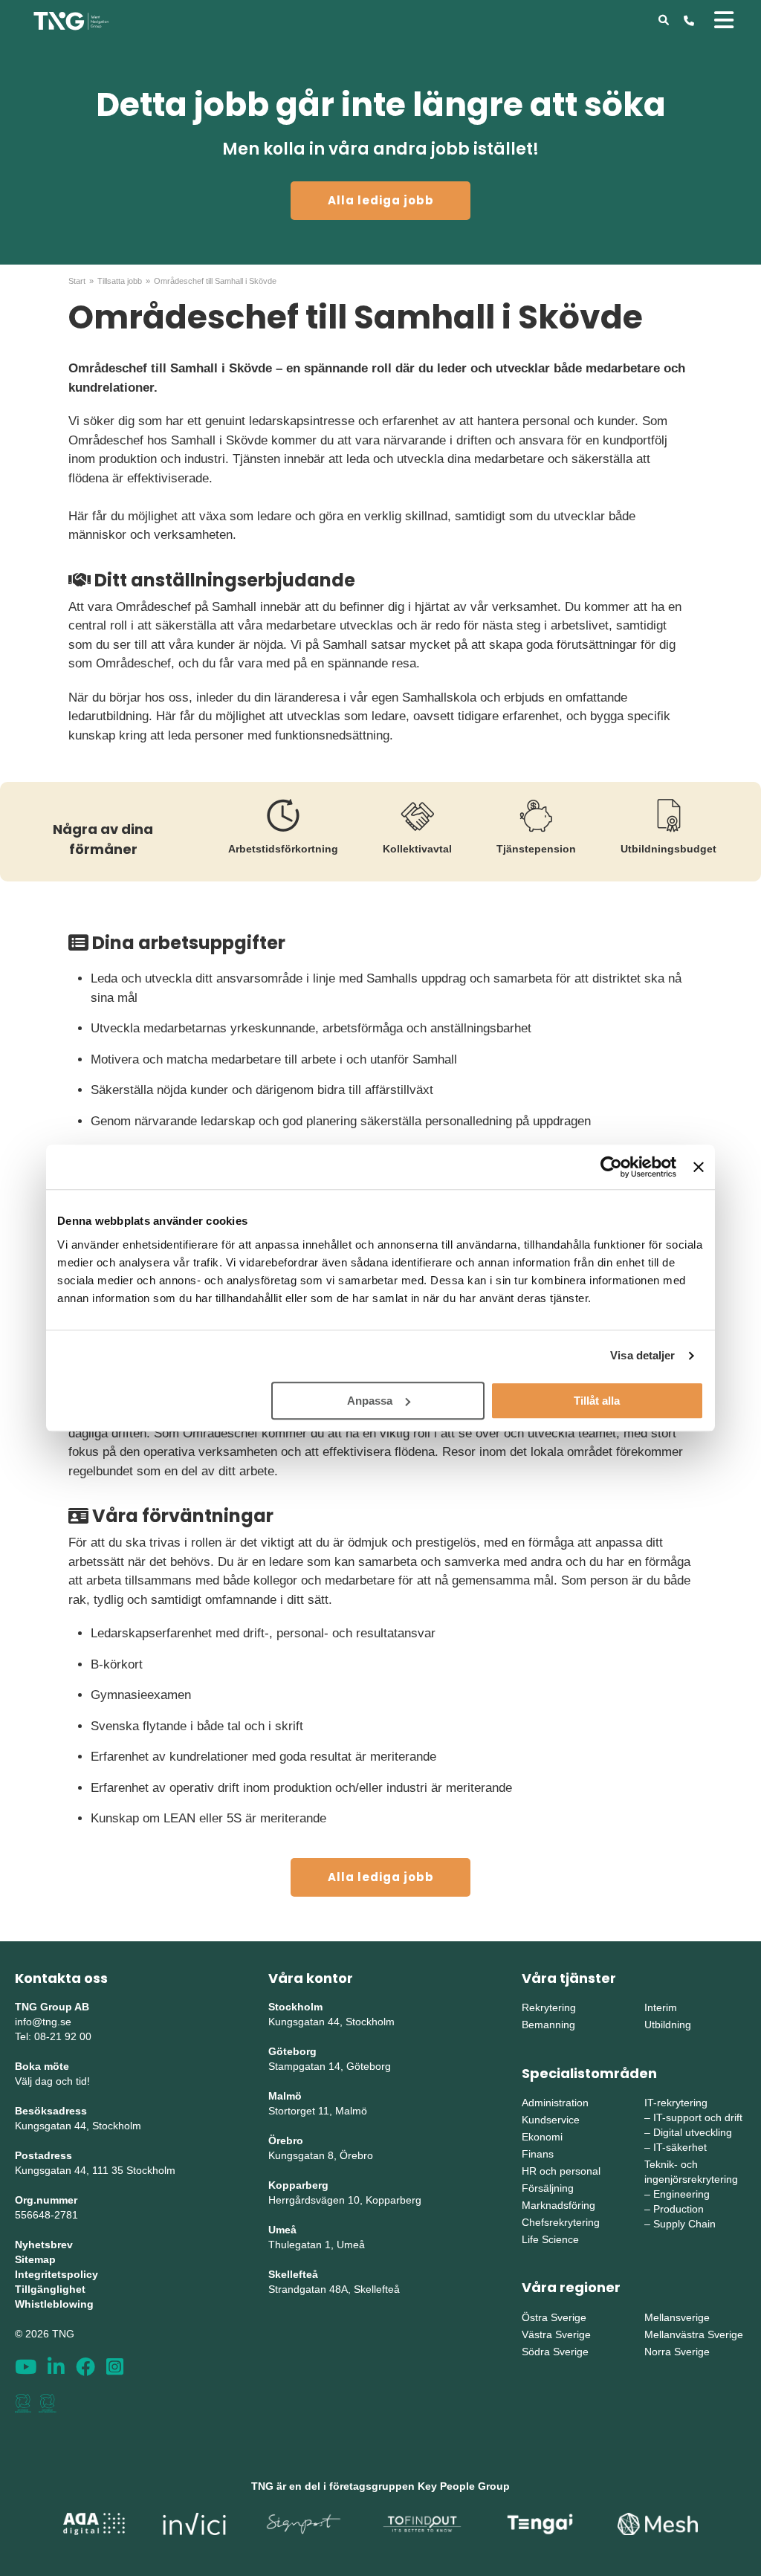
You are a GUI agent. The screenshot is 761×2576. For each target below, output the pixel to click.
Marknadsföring (558, 2205)
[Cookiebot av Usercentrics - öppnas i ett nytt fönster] (611, 1167)
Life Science (550, 2239)
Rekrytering (549, 2007)
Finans (538, 2154)
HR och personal (561, 2171)
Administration (555, 2103)
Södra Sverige (555, 2352)
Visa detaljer (642, 1355)
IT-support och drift (698, 2117)
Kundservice (551, 2120)
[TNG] (71, 20)
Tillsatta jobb (120, 281)
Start (77, 281)
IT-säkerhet (680, 2147)
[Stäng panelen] (699, 1167)
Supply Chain (684, 2224)
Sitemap (35, 2259)
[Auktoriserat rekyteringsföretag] (48, 2403)
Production (679, 2209)
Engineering (681, 2194)
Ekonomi (542, 2137)
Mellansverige (677, 2317)
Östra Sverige (554, 2317)
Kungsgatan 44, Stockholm (78, 2126)
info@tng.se (43, 2022)
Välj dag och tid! (52, 2081)
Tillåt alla (597, 1401)
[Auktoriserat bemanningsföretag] (23, 2403)
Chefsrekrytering (561, 2222)
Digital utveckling (693, 2132)
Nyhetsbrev (44, 2245)
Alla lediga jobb (381, 200)
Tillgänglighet (50, 2289)
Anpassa (370, 1401)
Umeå (282, 2230)
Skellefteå (293, 2274)
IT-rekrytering (676, 2103)
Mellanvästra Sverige (694, 2334)
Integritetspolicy (56, 2274)
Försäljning (548, 2188)
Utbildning (668, 2025)
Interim (661, 2007)
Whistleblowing (54, 2304)
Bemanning (548, 2025)
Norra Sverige (677, 2352)
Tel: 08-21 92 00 (53, 2036)
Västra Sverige (556, 2334)
